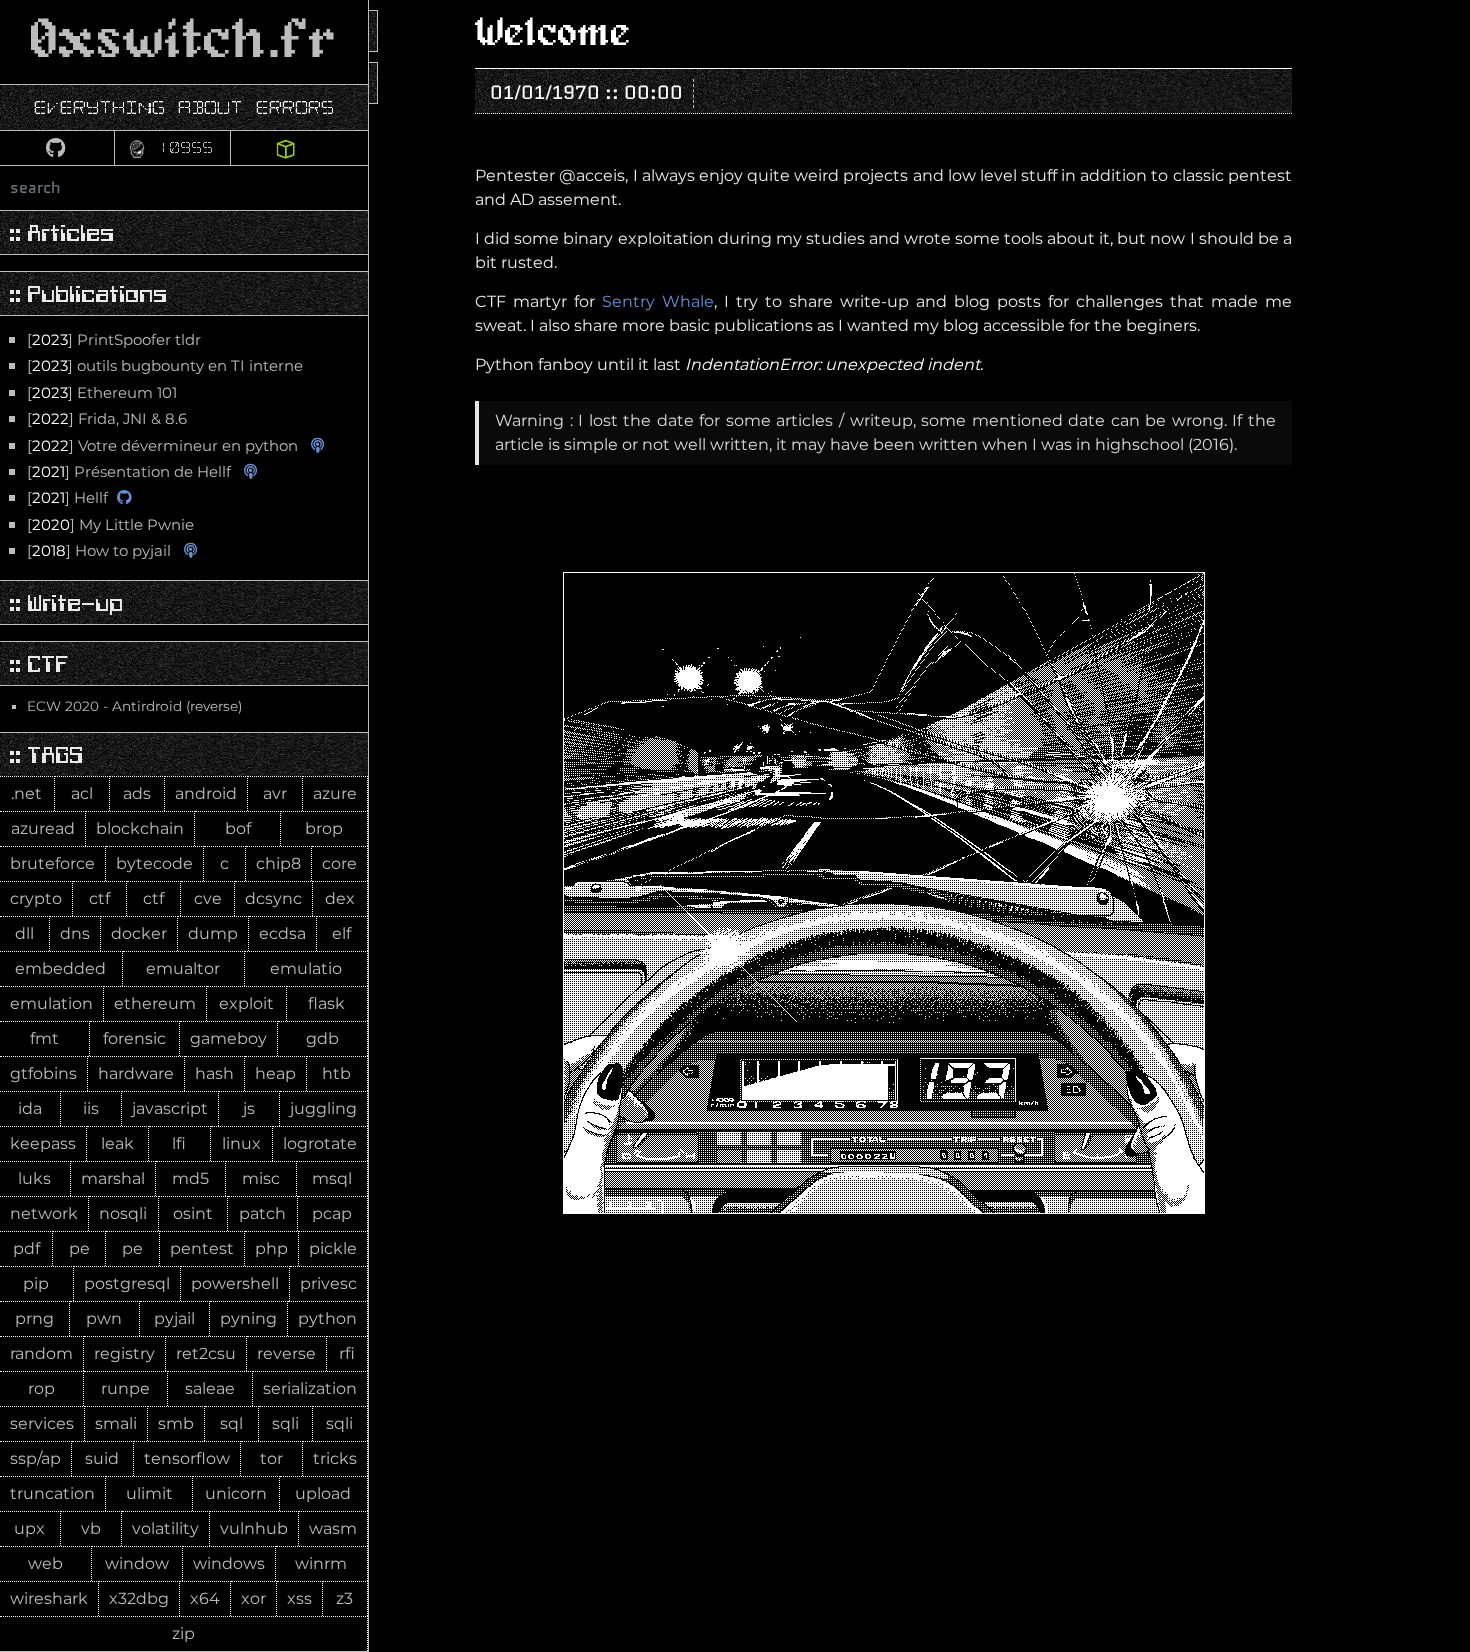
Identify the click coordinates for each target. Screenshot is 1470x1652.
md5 (190, 1178)
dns (75, 933)
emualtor (183, 968)
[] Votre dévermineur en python (162, 446)
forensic (134, 1038)
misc (261, 1178)
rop (41, 1388)
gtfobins (43, 1073)
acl (82, 793)
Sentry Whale (658, 301)
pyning (248, 1318)
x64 (205, 1598)
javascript (170, 1108)
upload (323, 1493)
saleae (210, 1388)
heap (275, 1073)
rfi (347, 1353)
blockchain (140, 828)
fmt (44, 1038)
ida (30, 1108)
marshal (113, 1178)
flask (326, 1003)
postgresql (127, 1283)
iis (91, 1108)
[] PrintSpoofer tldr (114, 340)
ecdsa (282, 933)
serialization (310, 1388)
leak (117, 1143)
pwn (104, 1318)
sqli (285, 1423)
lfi (179, 1143)
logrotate (320, 1143)
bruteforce (52, 863)
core (339, 863)
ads (137, 793)
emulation (51, 1003)
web (45, 1563)
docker (139, 933)
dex (340, 898)
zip (183, 1633)
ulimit (149, 1493)
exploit (246, 1003)
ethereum (155, 1003)
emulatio (306, 968)
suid (102, 1458)
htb (336, 1073)
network (44, 1213)
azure (335, 793)
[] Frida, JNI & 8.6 (107, 419)
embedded (60, 968)
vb (91, 1528)
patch (262, 1213)
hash (214, 1073)
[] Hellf (67, 498)
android (206, 793)
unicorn (236, 1493)
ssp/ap (35, 1458)
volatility (165, 1528)
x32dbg (139, 1598)
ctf (99, 898)
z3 (344, 1598)
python (327, 1318)
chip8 (278, 863)
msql (332, 1178)
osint (193, 1213)
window (137, 1563)
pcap (332, 1213)
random (41, 1353)
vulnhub (254, 1528)
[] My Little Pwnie (110, 525)
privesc (328, 1283)
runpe (125, 1388)
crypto (36, 898)
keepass (43, 1143)
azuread (43, 828)
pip (36, 1283)
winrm (321, 1563)
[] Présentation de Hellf (129, 472)
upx (29, 1528)
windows (229, 1563)
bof (238, 828)
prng (34, 1318)
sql (231, 1423)
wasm (333, 1528)
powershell (235, 1283)
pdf (26, 1248)
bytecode (154, 863)
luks (34, 1178)
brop (324, 828)
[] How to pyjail (99, 551)
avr (275, 793)
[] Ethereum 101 (102, 393)
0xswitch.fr (184, 41)
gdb (322, 1038)
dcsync (273, 898)
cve (208, 898)
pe (79, 1248)
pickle (333, 1248)
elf (341, 933)
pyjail (174, 1318)
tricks (335, 1458)
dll (24, 933)
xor (253, 1598)
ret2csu (206, 1353)
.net (26, 793)
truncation (52, 1493)
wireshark (49, 1598)
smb (176, 1423)
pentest (202, 1248)
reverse (286, 1353)
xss (299, 1598)
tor (271, 1458)
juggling (323, 1108)
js (249, 1108)
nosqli (123, 1213)
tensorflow (187, 1458)
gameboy (228, 1038)
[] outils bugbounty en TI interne (165, 366)
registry (124, 1353)
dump (213, 933)
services (42, 1423)
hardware (136, 1073)
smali (116, 1423)
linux (241, 1143)
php (271, 1248)
